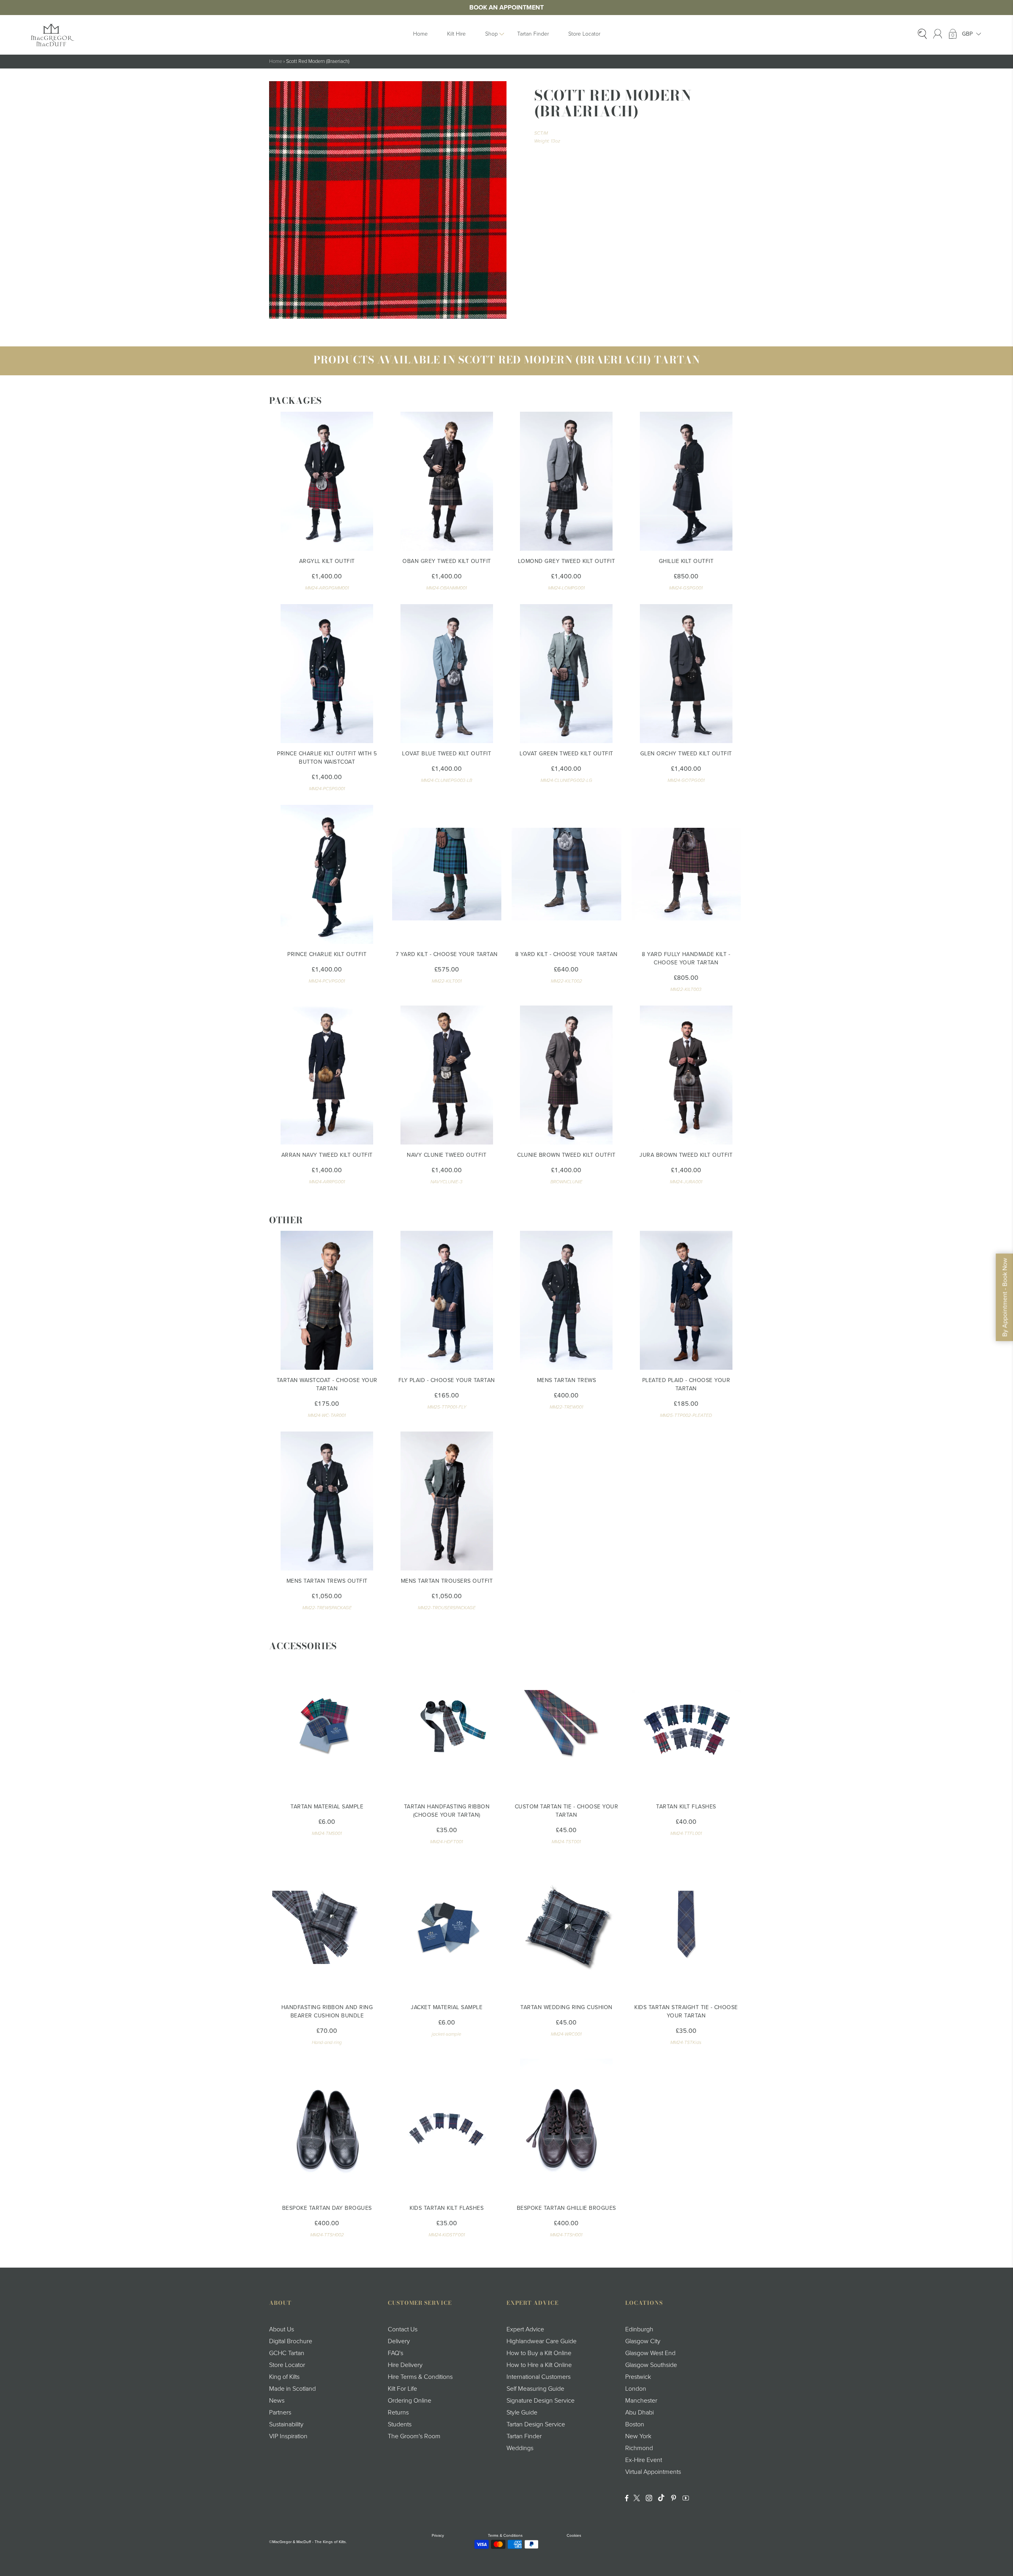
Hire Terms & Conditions (420, 2377)
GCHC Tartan (287, 2353)
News (277, 2401)
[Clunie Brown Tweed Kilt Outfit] (566, 1075)
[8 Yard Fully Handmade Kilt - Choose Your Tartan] (686, 874)
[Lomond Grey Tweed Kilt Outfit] (566, 481)
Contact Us (403, 2329)
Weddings (520, 2448)
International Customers (539, 2377)
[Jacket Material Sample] (447, 1927)
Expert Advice (525, 2329)
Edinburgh (639, 2329)
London (636, 2389)
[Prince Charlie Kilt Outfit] (327, 874)
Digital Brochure (291, 2341)
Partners (280, 2413)
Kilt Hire (456, 34)
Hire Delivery (405, 2365)
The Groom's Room (414, 2436)
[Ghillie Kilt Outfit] (686, 481)
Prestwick (638, 2377)
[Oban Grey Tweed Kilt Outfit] (447, 481)
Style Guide (522, 2413)
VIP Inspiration (288, 2436)
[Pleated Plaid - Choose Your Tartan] (686, 1300)
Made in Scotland (292, 2389)
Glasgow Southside (651, 2365)
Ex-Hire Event (644, 2460)
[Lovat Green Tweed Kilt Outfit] (566, 674)
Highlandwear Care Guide (542, 2341)
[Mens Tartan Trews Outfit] (327, 1501)
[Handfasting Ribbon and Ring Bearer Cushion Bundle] (327, 1927)
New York (638, 2436)
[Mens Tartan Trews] (566, 1300)
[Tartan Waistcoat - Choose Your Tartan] (327, 1300)
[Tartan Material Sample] (327, 1727)
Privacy (438, 2536)
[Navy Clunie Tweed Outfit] (447, 1075)
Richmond (639, 2448)
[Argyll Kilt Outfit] (327, 481)
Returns (398, 2413)
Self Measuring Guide (535, 2389)
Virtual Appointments (653, 2472)
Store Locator (584, 34)
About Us (282, 2329)
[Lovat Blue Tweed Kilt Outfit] (447, 674)
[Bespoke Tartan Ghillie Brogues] (566, 2128)
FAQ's (396, 2353)
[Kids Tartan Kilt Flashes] (447, 2128)
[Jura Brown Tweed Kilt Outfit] (686, 1075)
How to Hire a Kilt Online (539, 2365)
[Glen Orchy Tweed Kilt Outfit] (686, 674)
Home (420, 34)
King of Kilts (284, 2377)
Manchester (641, 2401)
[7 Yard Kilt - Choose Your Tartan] (447, 874)
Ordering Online (410, 2401)
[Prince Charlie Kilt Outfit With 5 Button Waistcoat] (327, 674)
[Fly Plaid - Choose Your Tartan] (447, 1300)
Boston (635, 2424)
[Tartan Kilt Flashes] (686, 1727)
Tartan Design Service (536, 2424)
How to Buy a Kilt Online (539, 2353)
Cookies (574, 2536)
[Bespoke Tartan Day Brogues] (327, 2128)
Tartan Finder (533, 34)
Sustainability (286, 2424)
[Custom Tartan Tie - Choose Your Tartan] (566, 1727)
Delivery (399, 2341)
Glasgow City (643, 2341)
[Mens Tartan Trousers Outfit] (447, 1501)
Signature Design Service (541, 2401)
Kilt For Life (402, 2389)
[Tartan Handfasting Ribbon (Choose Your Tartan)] (447, 1727)
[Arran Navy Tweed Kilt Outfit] (327, 1075)
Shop (491, 34)
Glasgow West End (650, 2353)
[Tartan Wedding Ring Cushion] (566, 1927)
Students (400, 2424)
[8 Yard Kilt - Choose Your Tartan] (566, 874)
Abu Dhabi (639, 2413)
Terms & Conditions (505, 2536)
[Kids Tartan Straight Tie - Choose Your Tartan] (686, 1927)
